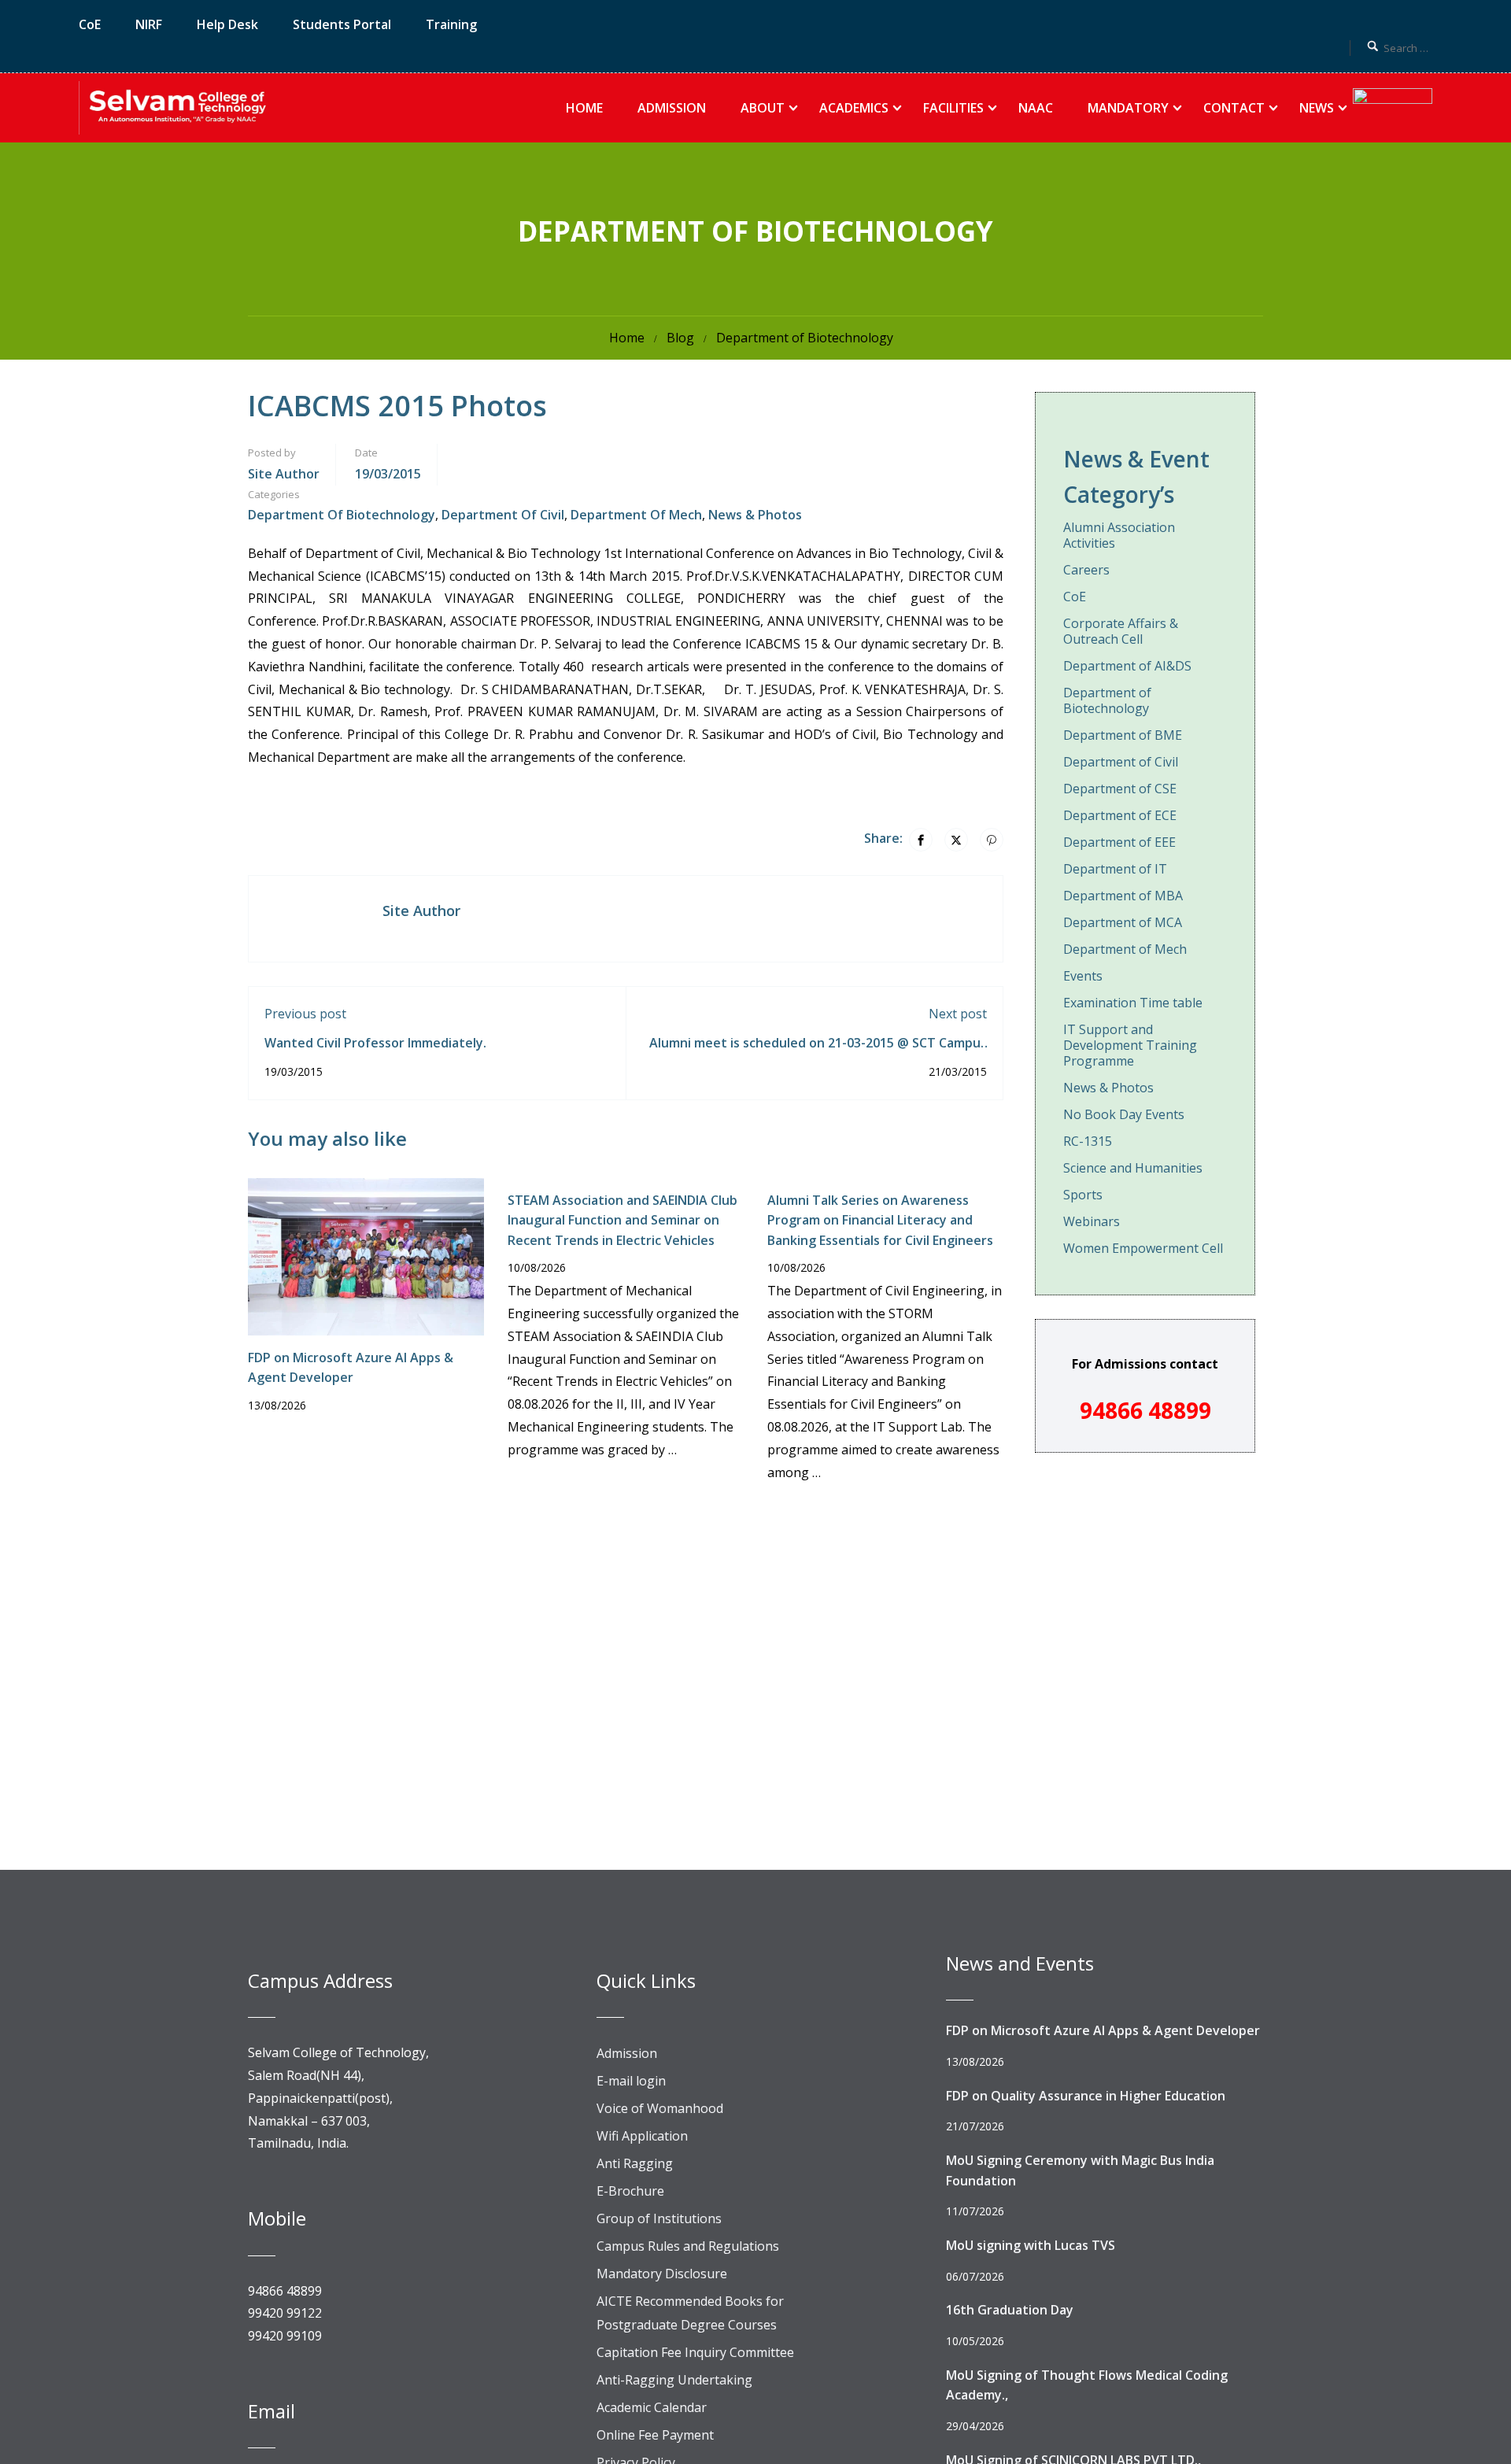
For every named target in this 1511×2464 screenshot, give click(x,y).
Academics (854, 108)
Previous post (305, 1014)
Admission (672, 108)
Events (1083, 976)
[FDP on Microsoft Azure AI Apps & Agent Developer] (366, 1255)
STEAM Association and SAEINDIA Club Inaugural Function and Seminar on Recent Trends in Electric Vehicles (623, 1220)
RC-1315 (1088, 1141)
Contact (1234, 108)
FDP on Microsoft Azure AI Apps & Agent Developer (1103, 2030)
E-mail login (631, 2081)
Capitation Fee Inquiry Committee (695, 2352)
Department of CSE (1120, 789)
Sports (1083, 1195)
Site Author (284, 474)
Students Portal (342, 24)
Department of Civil (503, 515)
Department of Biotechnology (805, 338)
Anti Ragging (635, 2163)
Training (451, 24)
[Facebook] (921, 840)
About (763, 108)
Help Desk (227, 24)
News (1317, 108)
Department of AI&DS (1127, 666)
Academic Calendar (652, 2407)
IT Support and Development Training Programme (1130, 1045)
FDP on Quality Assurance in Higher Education (1086, 2096)
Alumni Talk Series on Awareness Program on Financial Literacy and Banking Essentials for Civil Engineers (880, 1220)
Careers (1086, 570)
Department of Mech (636, 515)
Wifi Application (642, 2136)
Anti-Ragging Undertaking (674, 2380)
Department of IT (1115, 869)
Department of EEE (1119, 842)
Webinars (1092, 1221)
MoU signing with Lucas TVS (1031, 2245)
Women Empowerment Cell (1143, 1248)
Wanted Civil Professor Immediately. (375, 1043)
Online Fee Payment (655, 2435)
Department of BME (1123, 735)
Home (584, 108)
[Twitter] (956, 840)
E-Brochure (630, 2191)
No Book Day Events (1124, 1114)
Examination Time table (1133, 1003)
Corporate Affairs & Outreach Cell (1121, 631)
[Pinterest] (992, 840)
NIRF (149, 24)
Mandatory (1128, 108)
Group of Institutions (659, 2218)
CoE (90, 24)
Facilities (953, 108)
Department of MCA (1123, 922)
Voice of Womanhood (660, 2108)
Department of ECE (1120, 815)
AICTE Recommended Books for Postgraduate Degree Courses (690, 2313)
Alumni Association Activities (1119, 536)
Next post (958, 1014)
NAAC (1036, 108)
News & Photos (755, 515)
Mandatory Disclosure (662, 2274)
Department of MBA (1123, 896)
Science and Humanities (1133, 1168)
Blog (680, 338)
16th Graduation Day (1010, 2310)
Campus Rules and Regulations (688, 2246)
